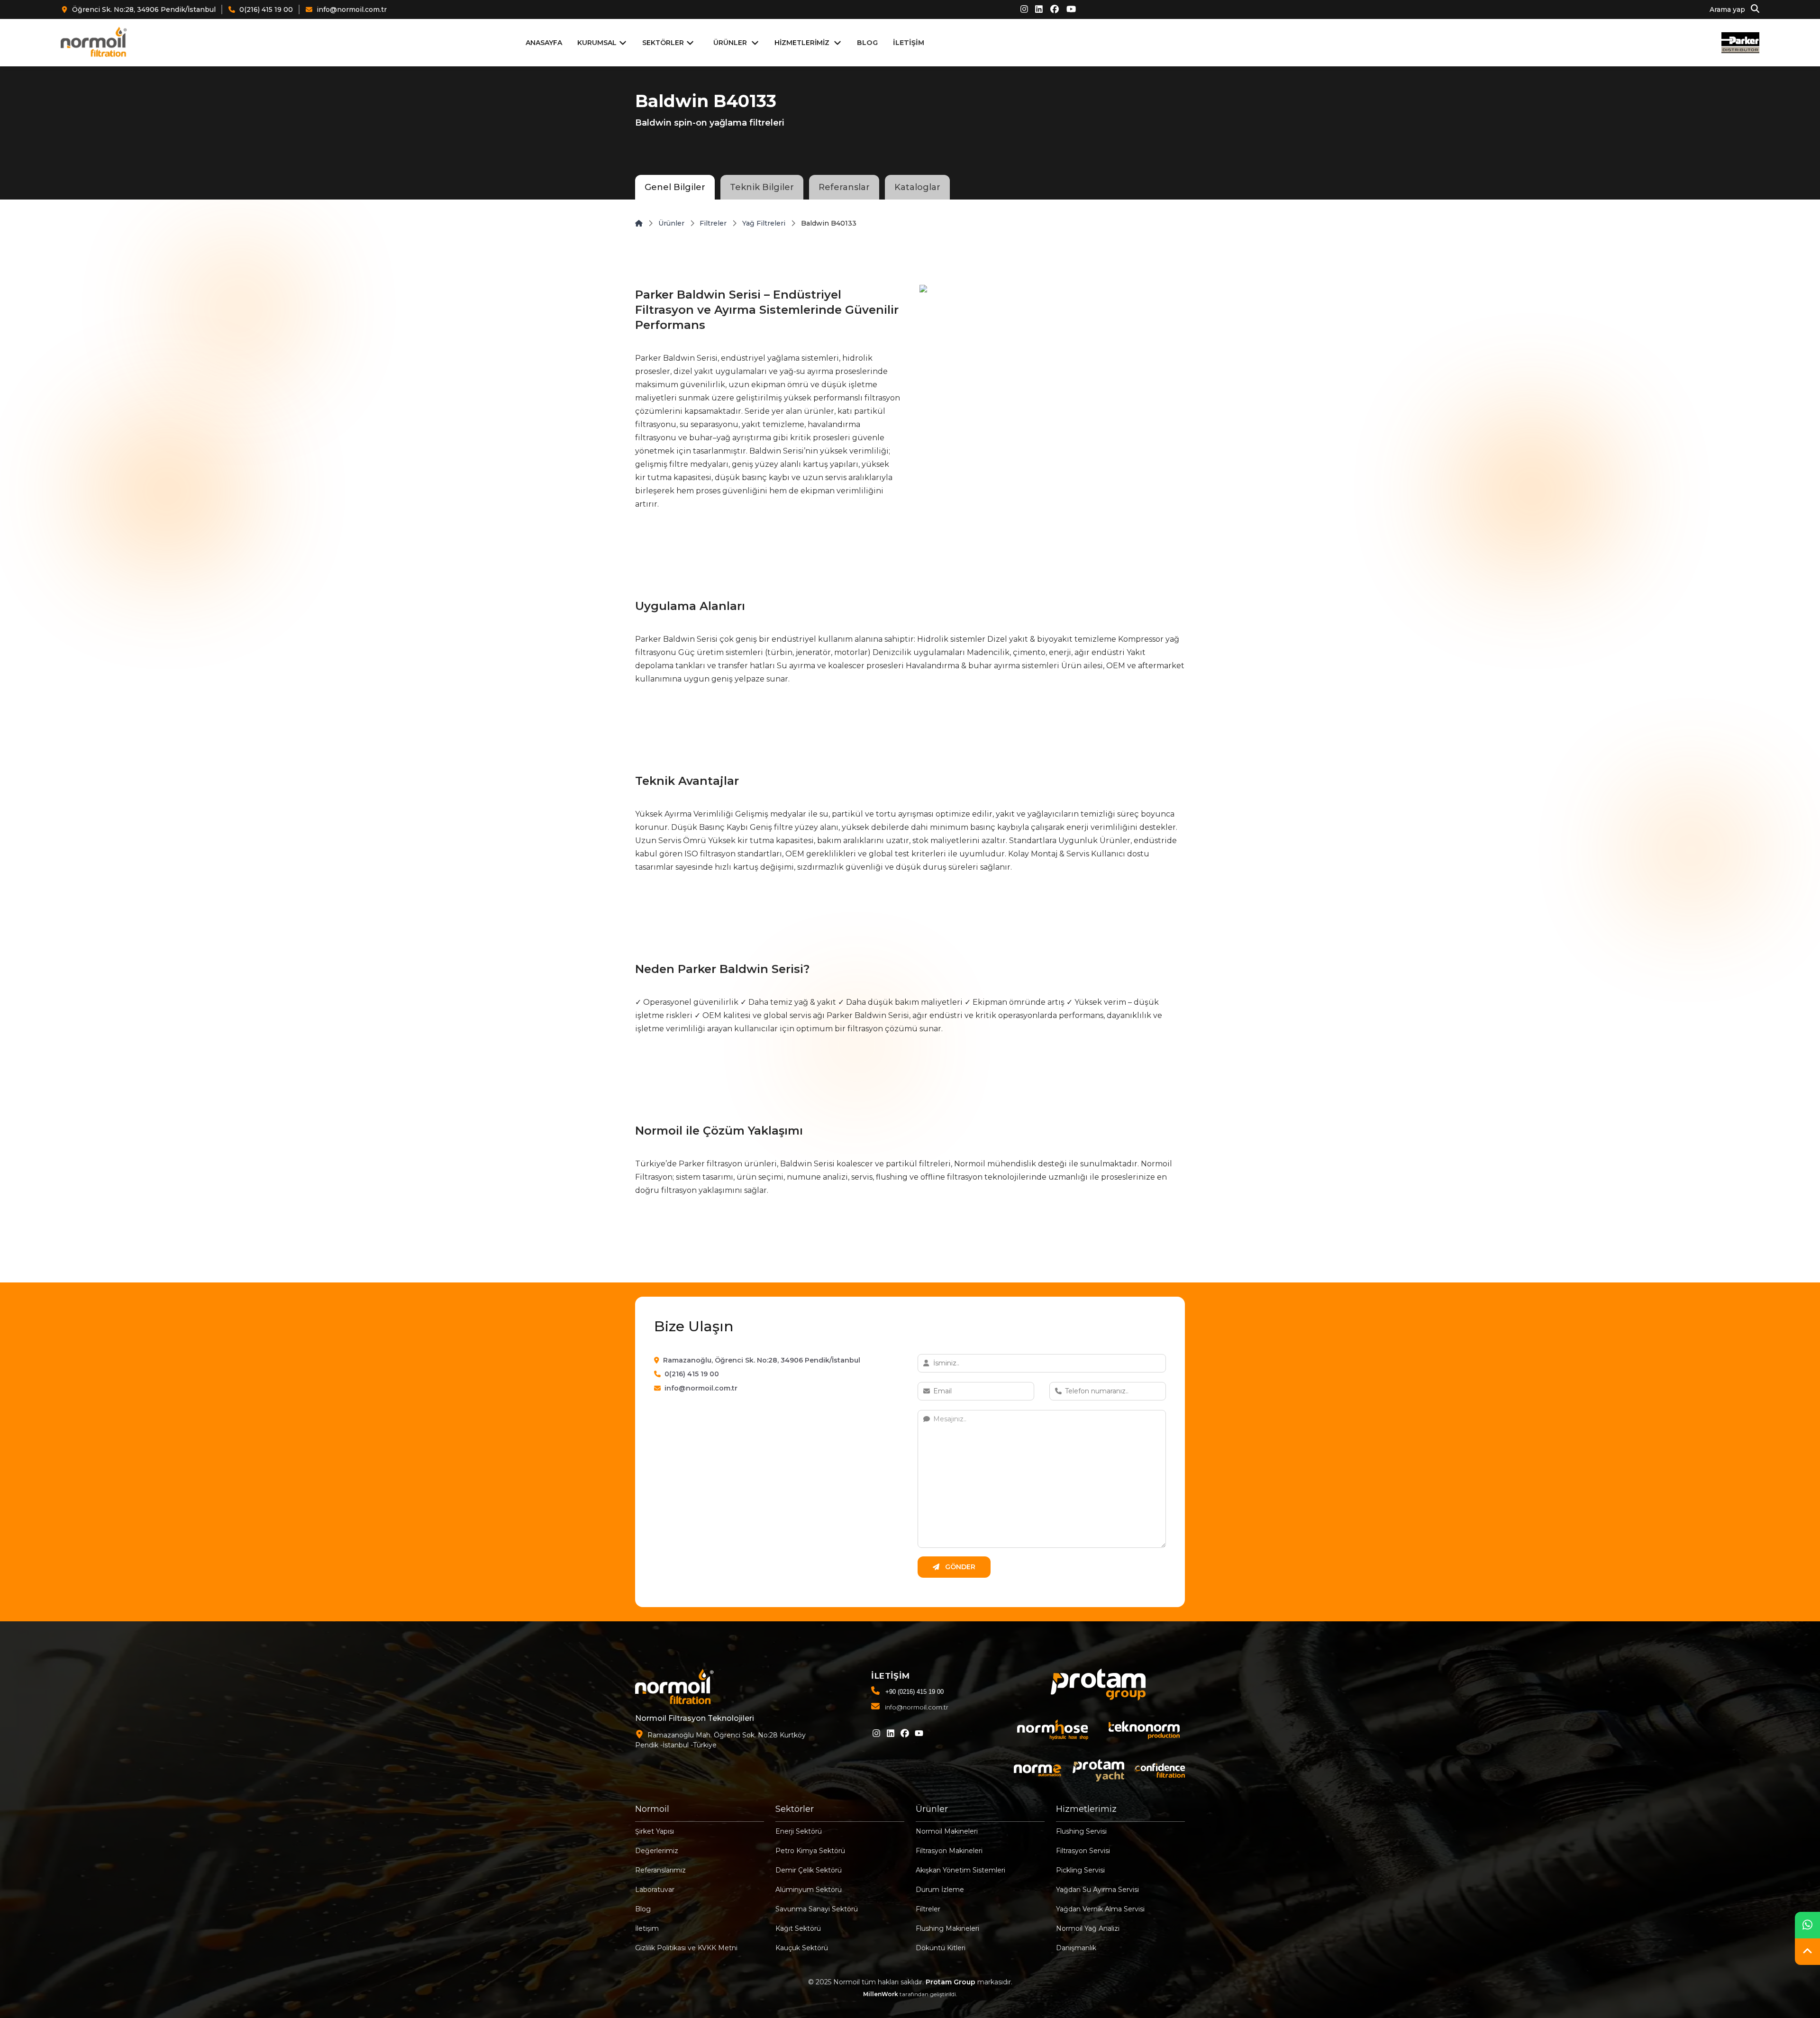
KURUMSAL (597, 43)
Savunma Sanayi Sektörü (817, 1909)
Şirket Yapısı (655, 1831)
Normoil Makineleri (947, 1831)
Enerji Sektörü (799, 1831)
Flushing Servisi (1081, 1831)
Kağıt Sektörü (798, 1928)
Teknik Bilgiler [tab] (762, 187)
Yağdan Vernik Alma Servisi (1100, 1909)
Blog (643, 1909)
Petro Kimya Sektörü (810, 1851)
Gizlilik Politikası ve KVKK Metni (686, 1948)
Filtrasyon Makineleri (949, 1851)
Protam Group (951, 1982)
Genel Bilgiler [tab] (675, 187)
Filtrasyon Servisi (1083, 1851)
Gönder (959, 1567)
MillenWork (881, 1994)
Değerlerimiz (657, 1851)
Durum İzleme (940, 1890)
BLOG (867, 43)
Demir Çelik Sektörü (809, 1870)
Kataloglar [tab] (917, 187)
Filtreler (713, 223)
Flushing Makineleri (947, 1928)
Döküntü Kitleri (941, 1948)
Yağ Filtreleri (764, 223)
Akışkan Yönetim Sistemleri (960, 1870)
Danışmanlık (1076, 1948)
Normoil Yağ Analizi (1088, 1928)
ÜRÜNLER (730, 43)
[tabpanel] (910, 741)
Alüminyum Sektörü (809, 1890)
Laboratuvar (655, 1890)
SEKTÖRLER (663, 43)
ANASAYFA (544, 43)
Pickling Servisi (1080, 1870)
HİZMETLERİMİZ (802, 43)
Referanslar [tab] (844, 187)
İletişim (647, 1928)
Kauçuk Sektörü (802, 1948)
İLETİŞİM (909, 43)
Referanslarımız (660, 1870)
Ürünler (671, 223)
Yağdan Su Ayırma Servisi (1097, 1890)
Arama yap (1728, 10)
